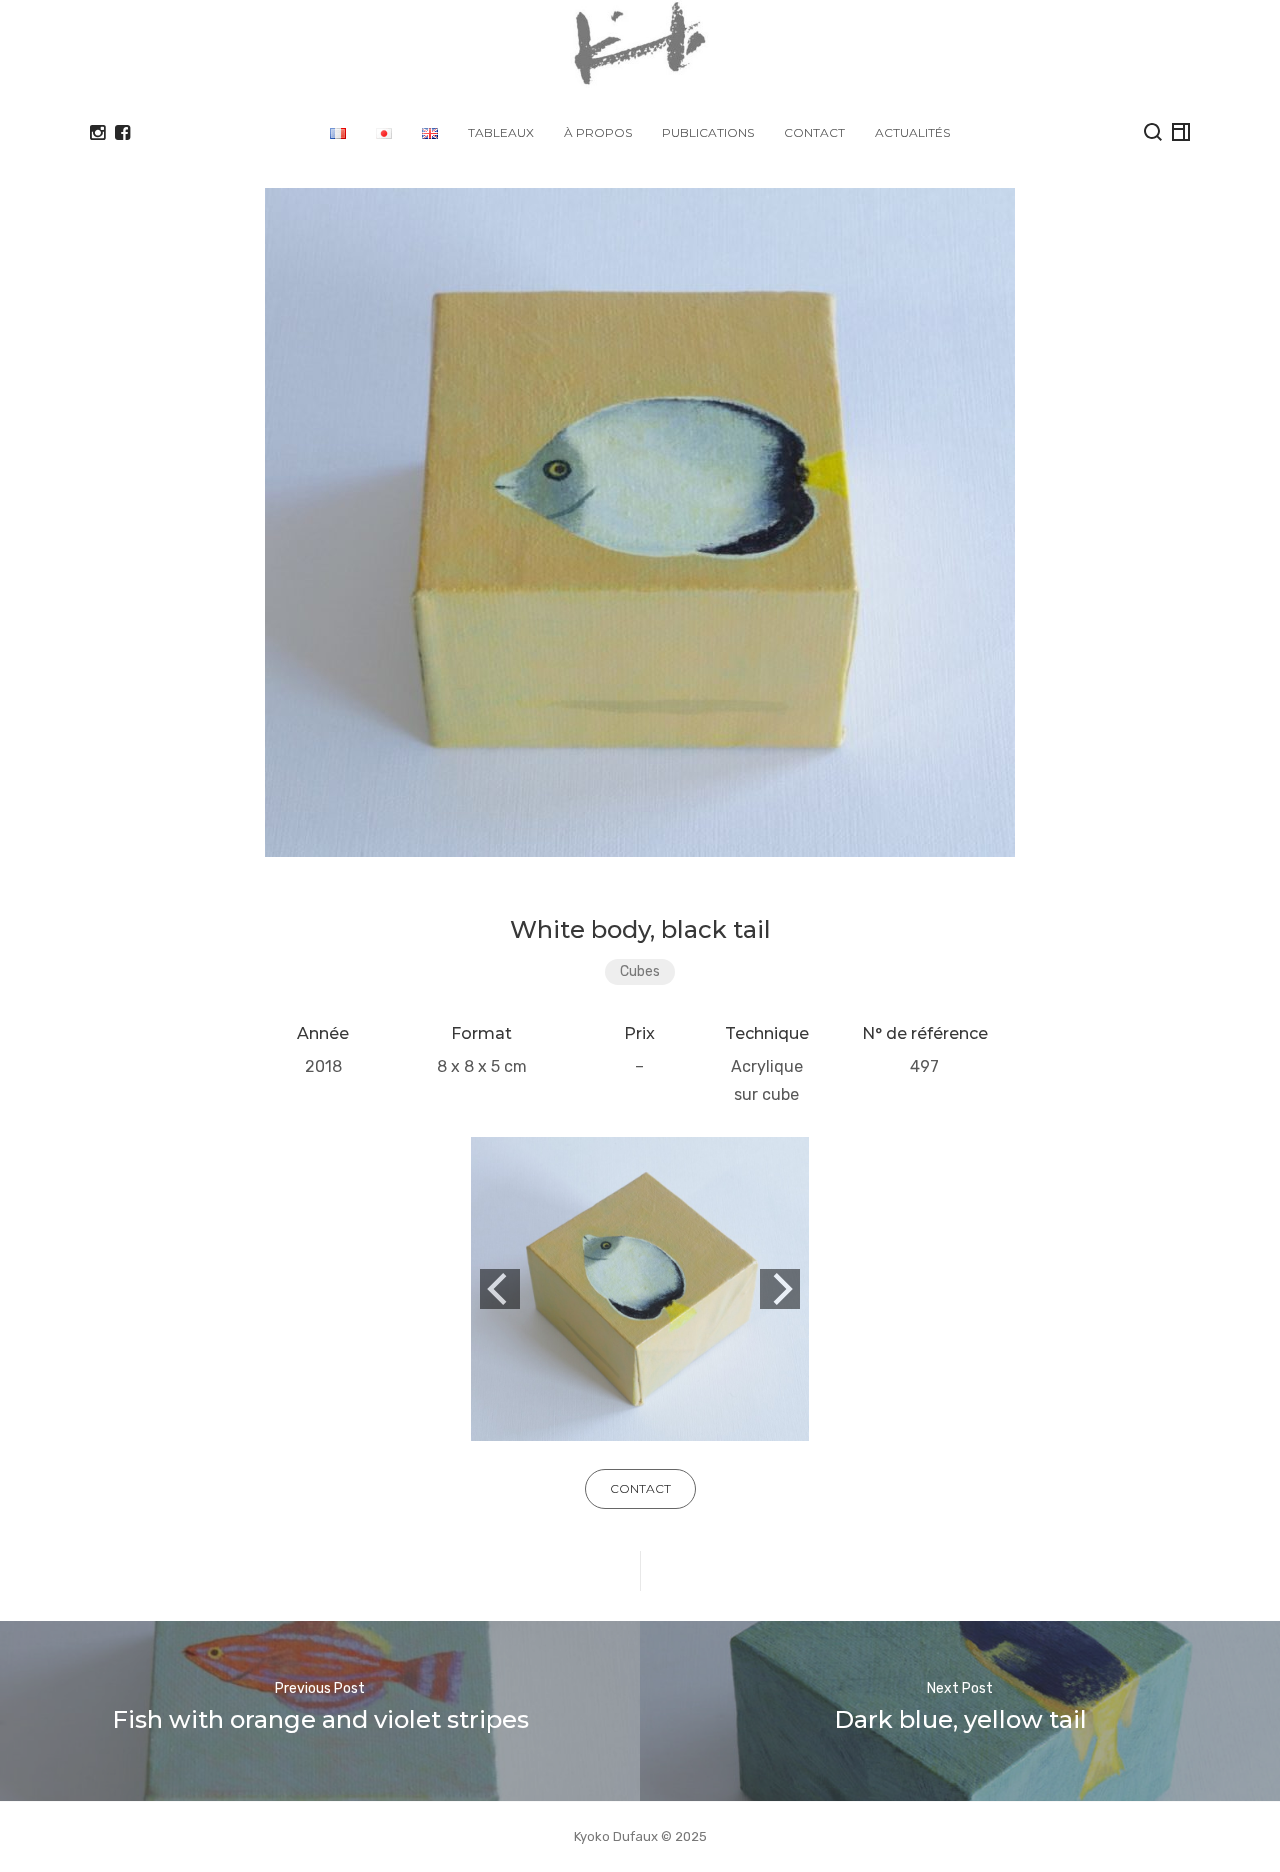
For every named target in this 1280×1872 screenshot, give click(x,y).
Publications (708, 132)
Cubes (640, 971)
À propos (598, 132)
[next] (780, 1289)
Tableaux (501, 132)
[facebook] (122, 133)
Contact (814, 132)
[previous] (500, 1289)
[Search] (1153, 132)
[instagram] (97, 133)
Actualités (912, 132)
